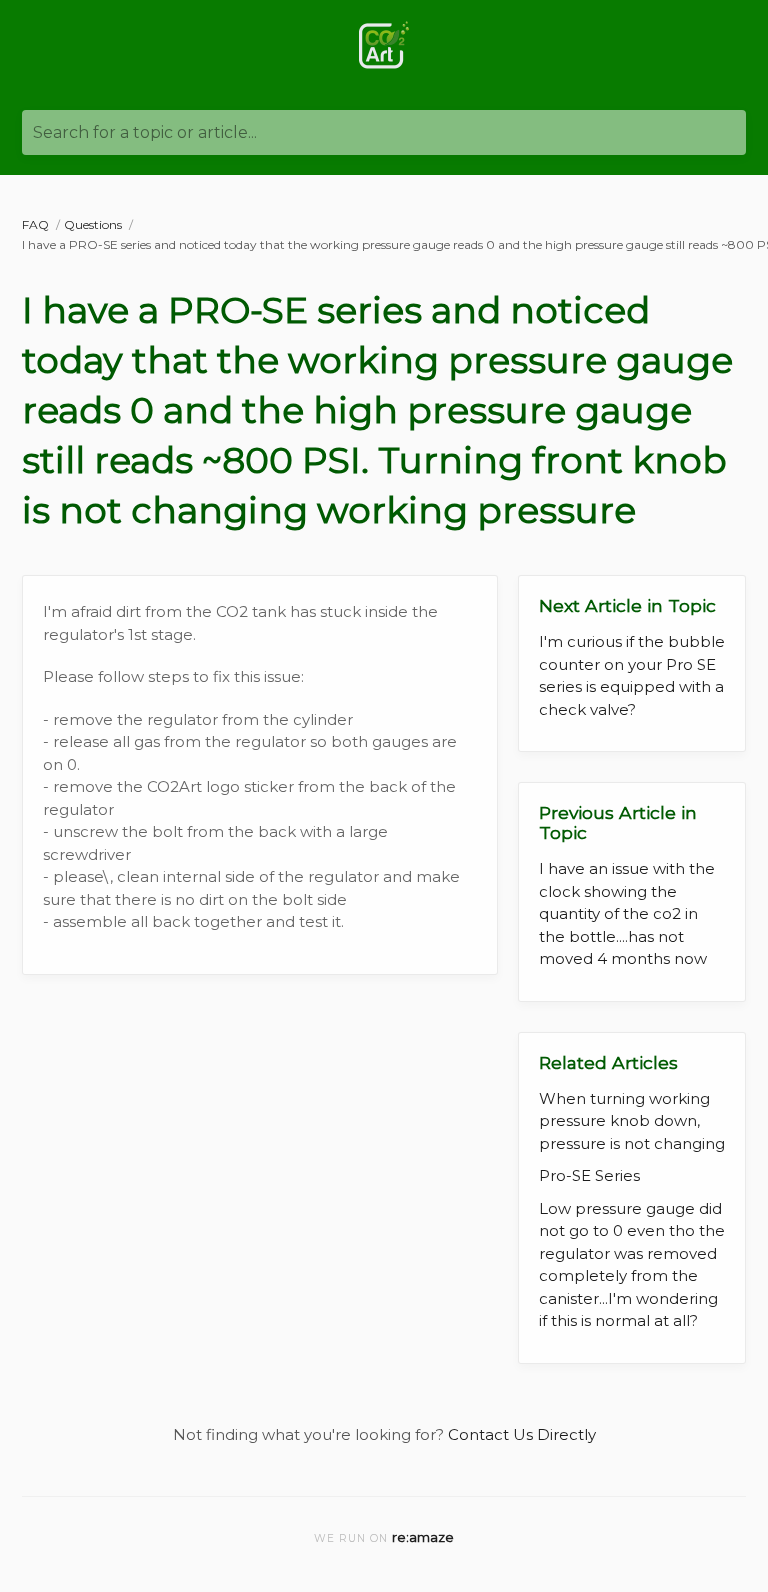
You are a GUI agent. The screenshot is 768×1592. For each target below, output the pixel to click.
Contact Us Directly (522, 1434)
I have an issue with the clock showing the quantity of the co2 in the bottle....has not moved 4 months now (627, 913)
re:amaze (423, 1537)
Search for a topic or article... (145, 132)
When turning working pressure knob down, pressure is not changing (632, 1121)
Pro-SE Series (589, 1175)
